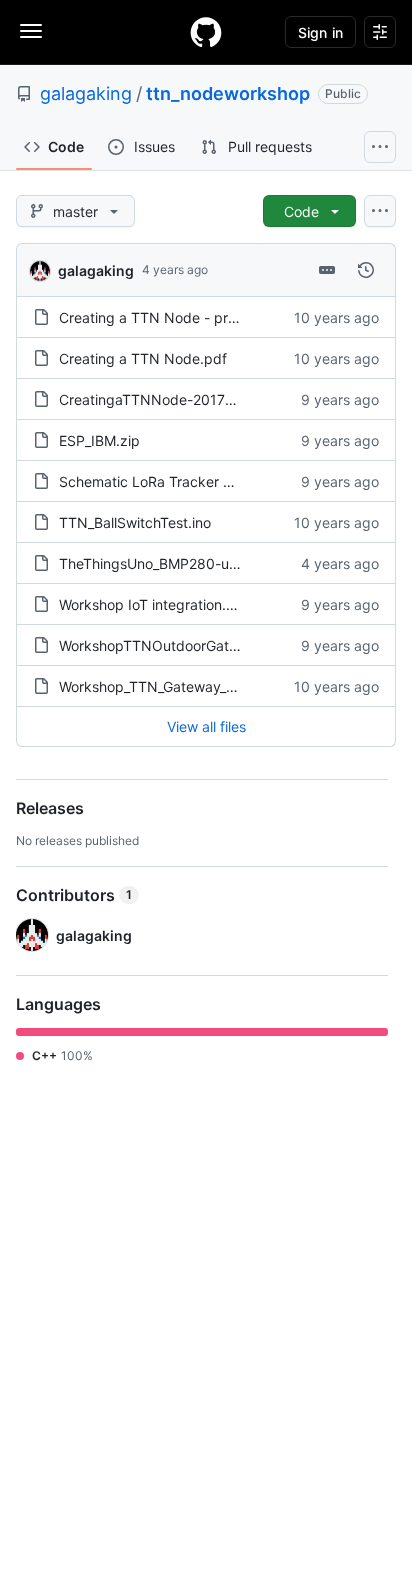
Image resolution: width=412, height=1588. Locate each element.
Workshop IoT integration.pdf (154, 604)
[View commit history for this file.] (366, 270)
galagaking (86, 93)
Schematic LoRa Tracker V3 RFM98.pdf (189, 481)
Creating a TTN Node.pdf (143, 358)
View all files (206, 726)
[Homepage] (206, 32)
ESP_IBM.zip (99, 440)
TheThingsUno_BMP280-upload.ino (174, 563)
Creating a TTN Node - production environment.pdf (228, 317)
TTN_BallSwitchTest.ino (135, 522)
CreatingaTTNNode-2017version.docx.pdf (197, 399)
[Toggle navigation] (31, 31)
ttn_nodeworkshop (228, 93)
